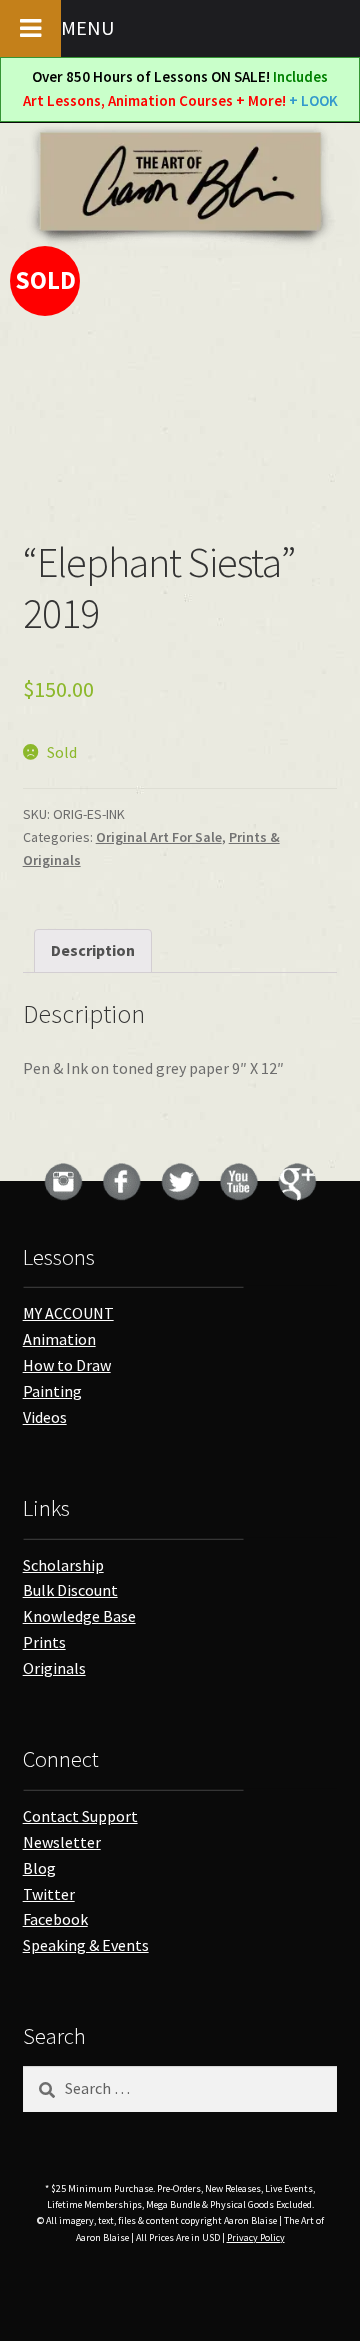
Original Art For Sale (159, 837)
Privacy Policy (256, 2237)
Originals (54, 1668)
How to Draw (67, 1365)
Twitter (49, 1894)
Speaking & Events (86, 1945)
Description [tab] (93, 950)
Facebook (55, 1919)
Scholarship (63, 1565)
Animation (59, 1339)
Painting (52, 1391)
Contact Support (80, 1816)
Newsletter (62, 1842)
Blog (39, 1868)
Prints (44, 1642)
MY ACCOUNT (68, 1313)
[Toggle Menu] (30, 28)
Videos (45, 1417)
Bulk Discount (70, 1590)
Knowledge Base (79, 1616)
